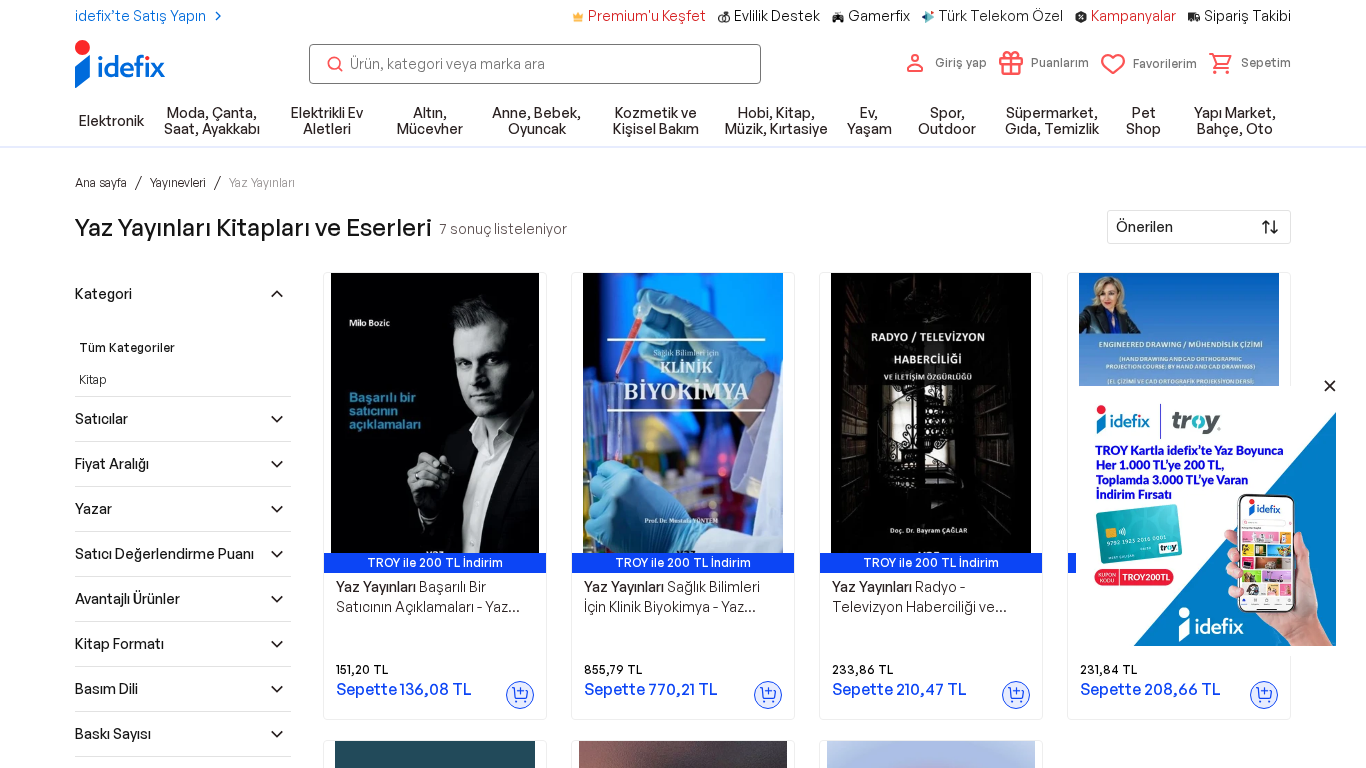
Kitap (92, 379)
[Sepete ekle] (520, 695)
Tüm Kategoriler (127, 347)
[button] (1250, 63)
